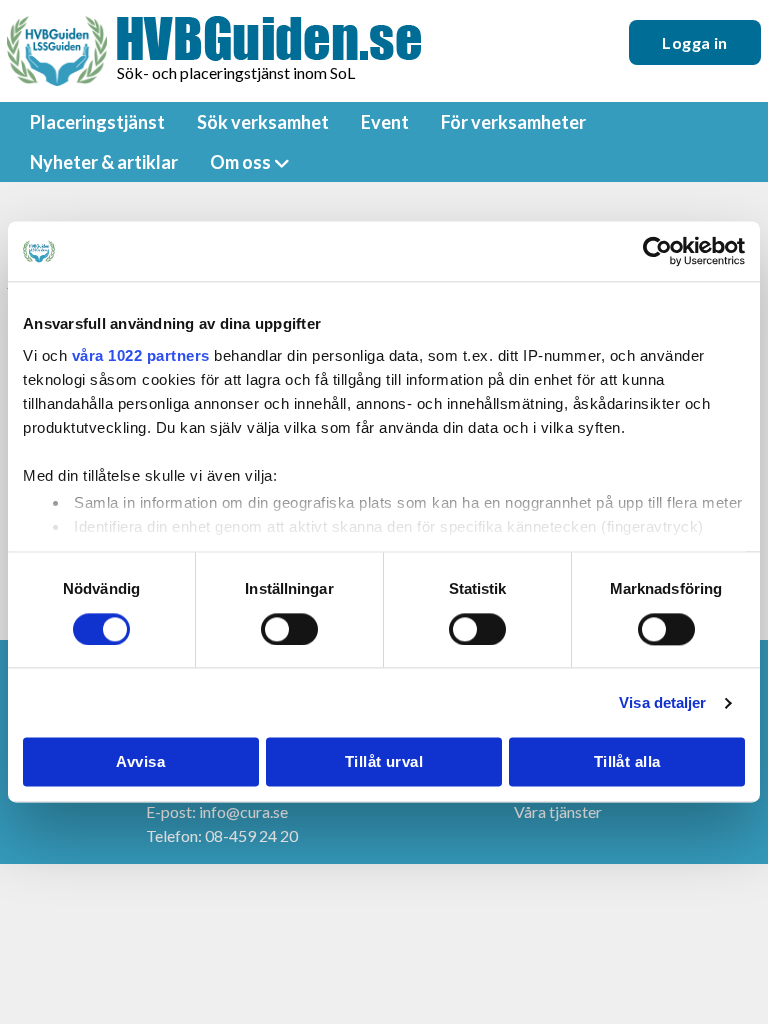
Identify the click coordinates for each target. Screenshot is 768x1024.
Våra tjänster (558, 811)
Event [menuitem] (385, 122)
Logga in (695, 42)
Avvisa (140, 762)
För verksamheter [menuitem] (513, 122)
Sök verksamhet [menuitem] (263, 122)
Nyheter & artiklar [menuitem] (104, 162)
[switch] (289, 629)
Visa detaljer (662, 702)
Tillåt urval (384, 762)
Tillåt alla (627, 762)
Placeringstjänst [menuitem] (97, 122)
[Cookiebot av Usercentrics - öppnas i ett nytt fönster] (657, 251)
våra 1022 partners (141, 355)
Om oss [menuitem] (240, 162)
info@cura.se (243, 811)
